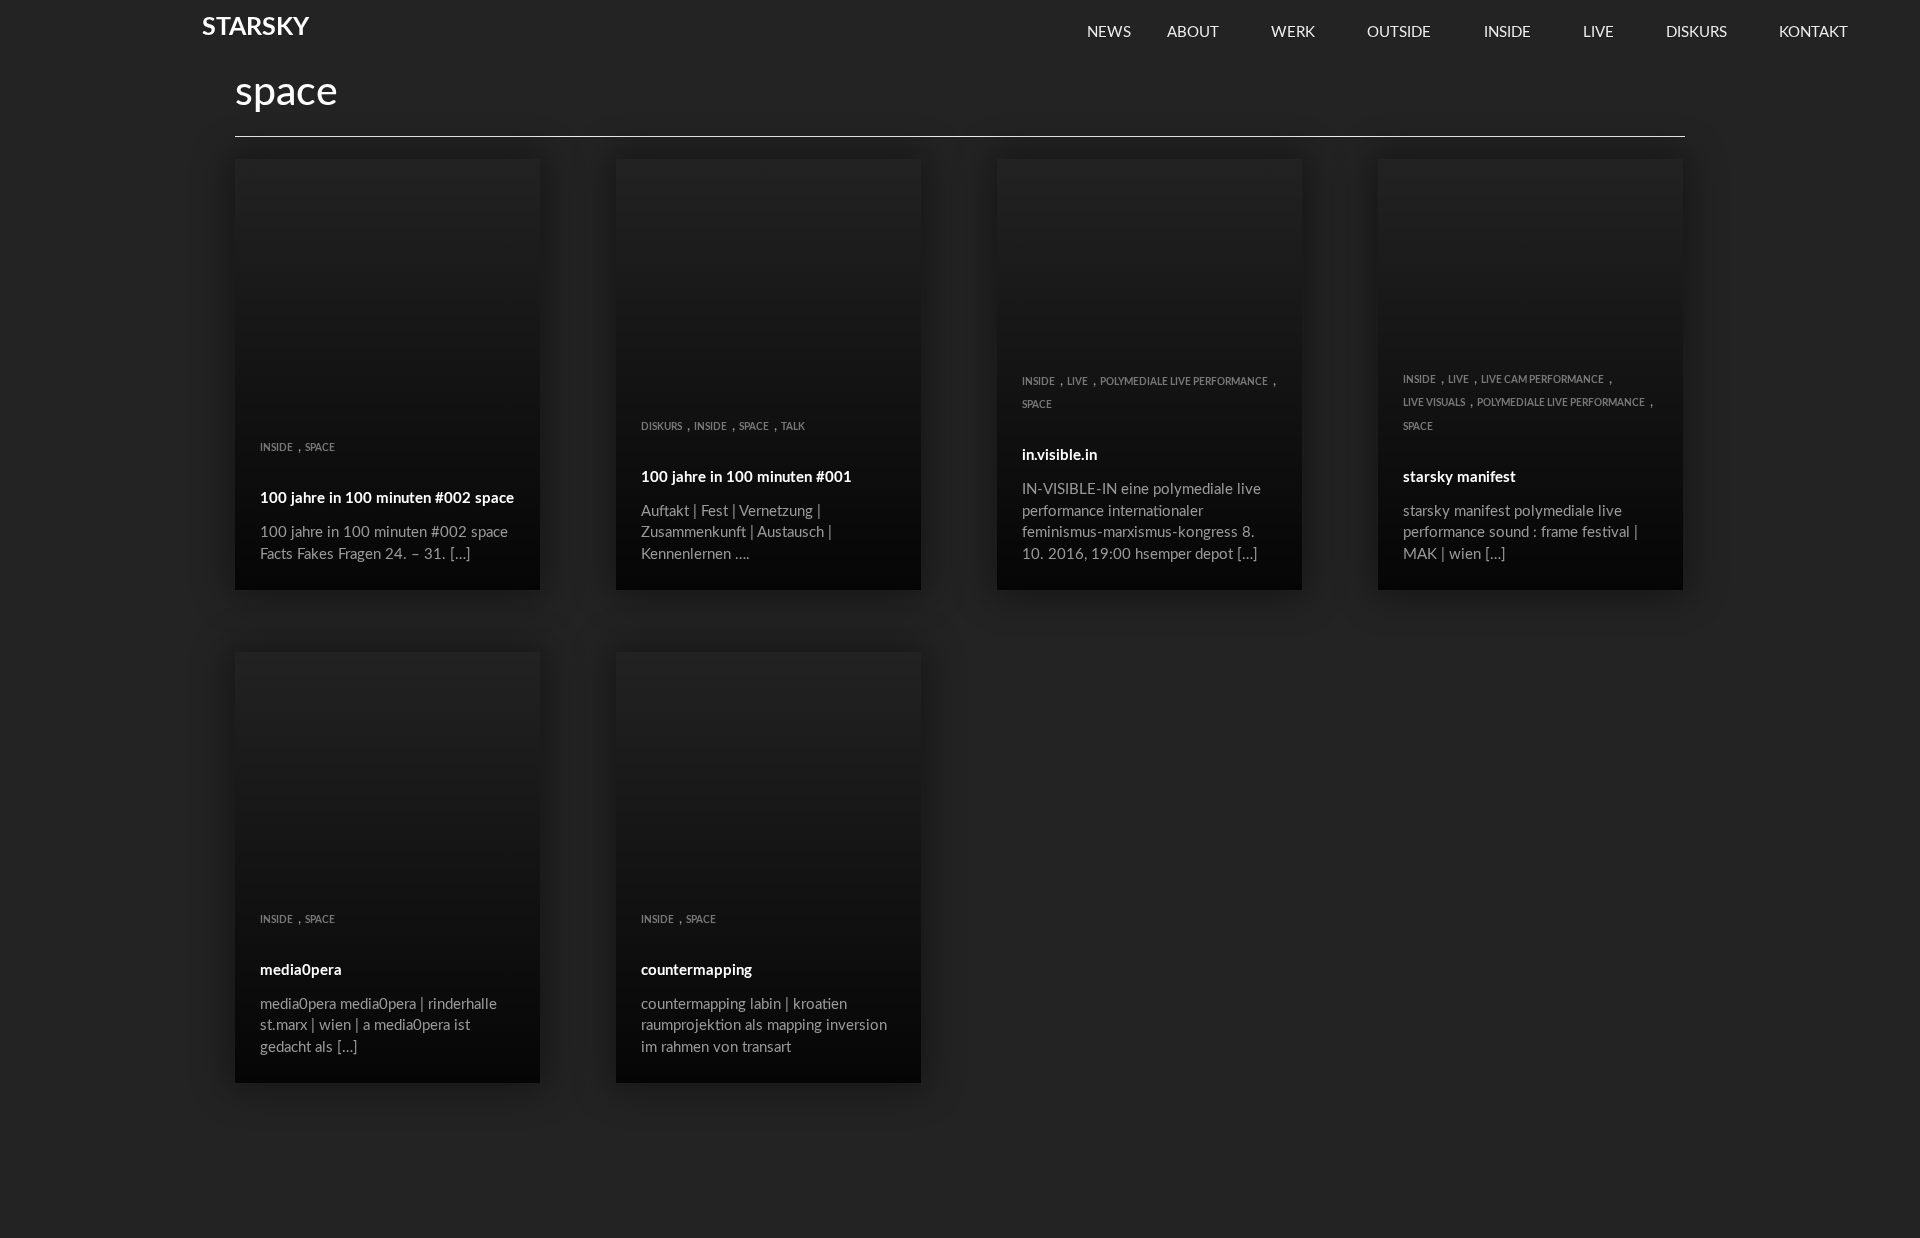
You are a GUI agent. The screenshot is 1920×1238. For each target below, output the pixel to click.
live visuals (1434, 403)
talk (793, 427)
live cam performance (1542, 380)
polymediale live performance (1184, 382)
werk (1295, 32)
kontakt (1815, 32)
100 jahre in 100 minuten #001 (746, 477)
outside (1401, 32)
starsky (255, 27)
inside (1509, 32)
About (1195, 32)
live (1600, 32)
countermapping (696, 970)
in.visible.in (1059, 455)
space (320, 448)
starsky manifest (1459, 477)
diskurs (1698, 32)
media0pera (301, 970)
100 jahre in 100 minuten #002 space (387, 498)
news (1109, 32)
